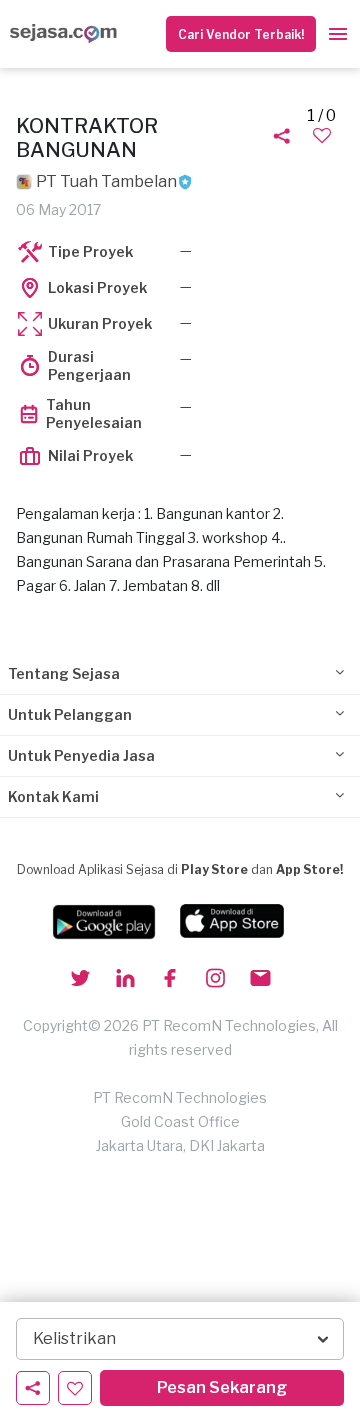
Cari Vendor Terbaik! (241, 34)
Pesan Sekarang (222, 1387)
